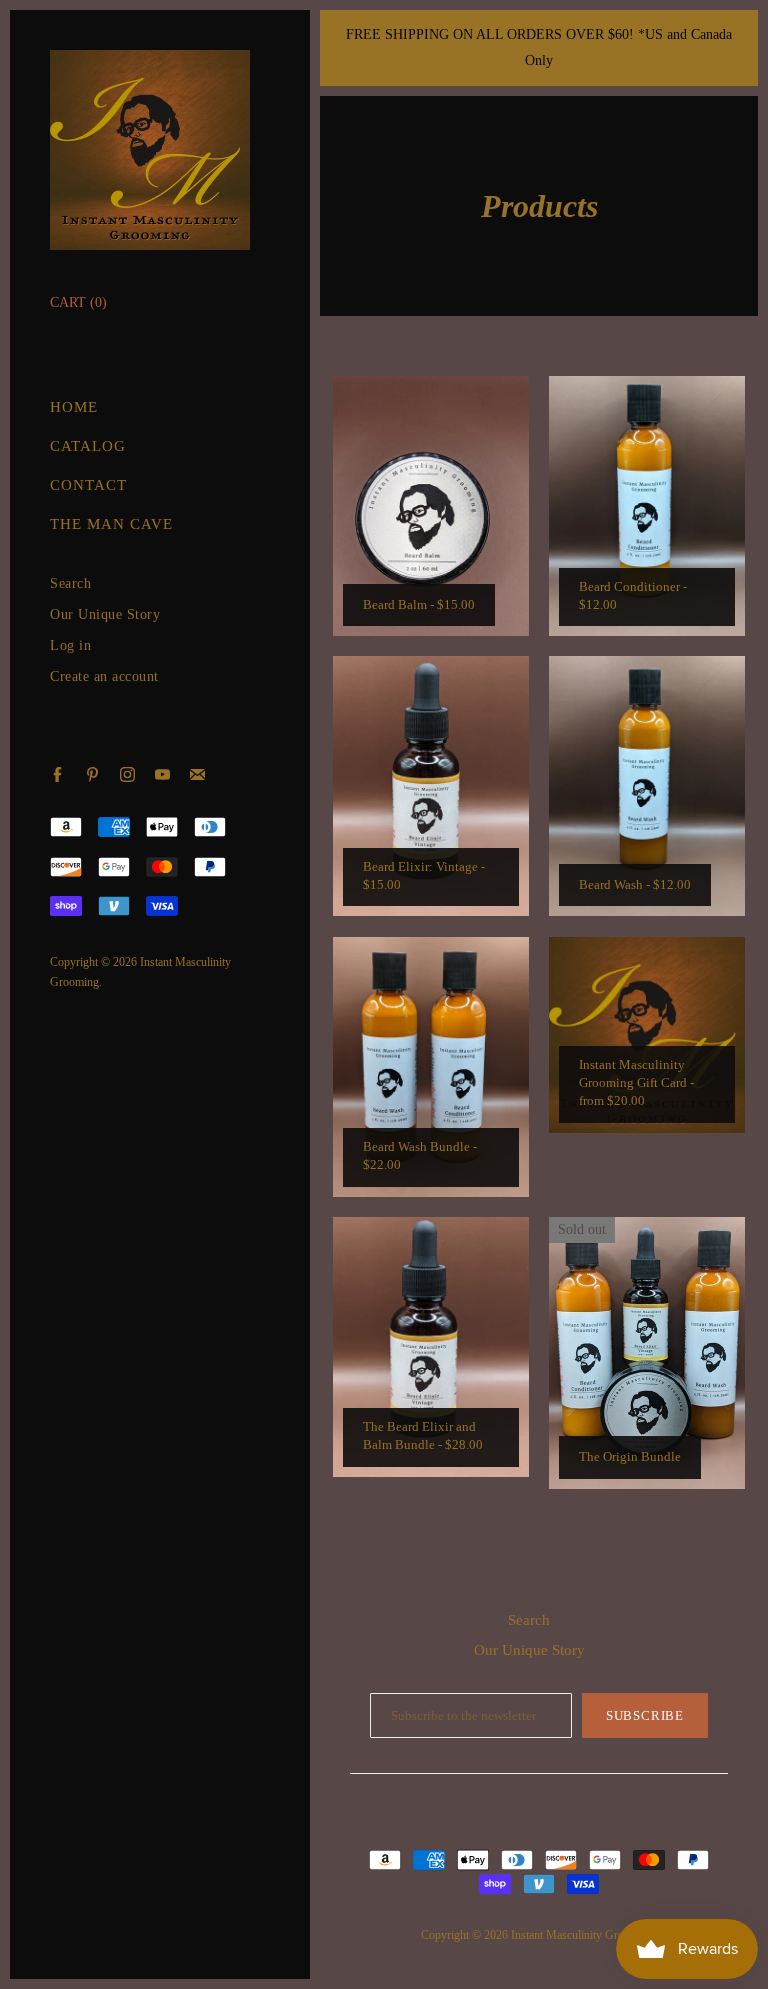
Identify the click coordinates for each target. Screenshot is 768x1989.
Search (70, 583)
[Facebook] (57, 774)
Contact (88, 485)
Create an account (104, 676)
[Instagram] (127, 774)
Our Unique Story (105, 614)
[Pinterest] (92, 774)
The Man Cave (111, 524)
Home (74, 407)
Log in (70, 645)
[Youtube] (162, 774)
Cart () (78, 302)
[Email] (197, 774)
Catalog (88, 446)
